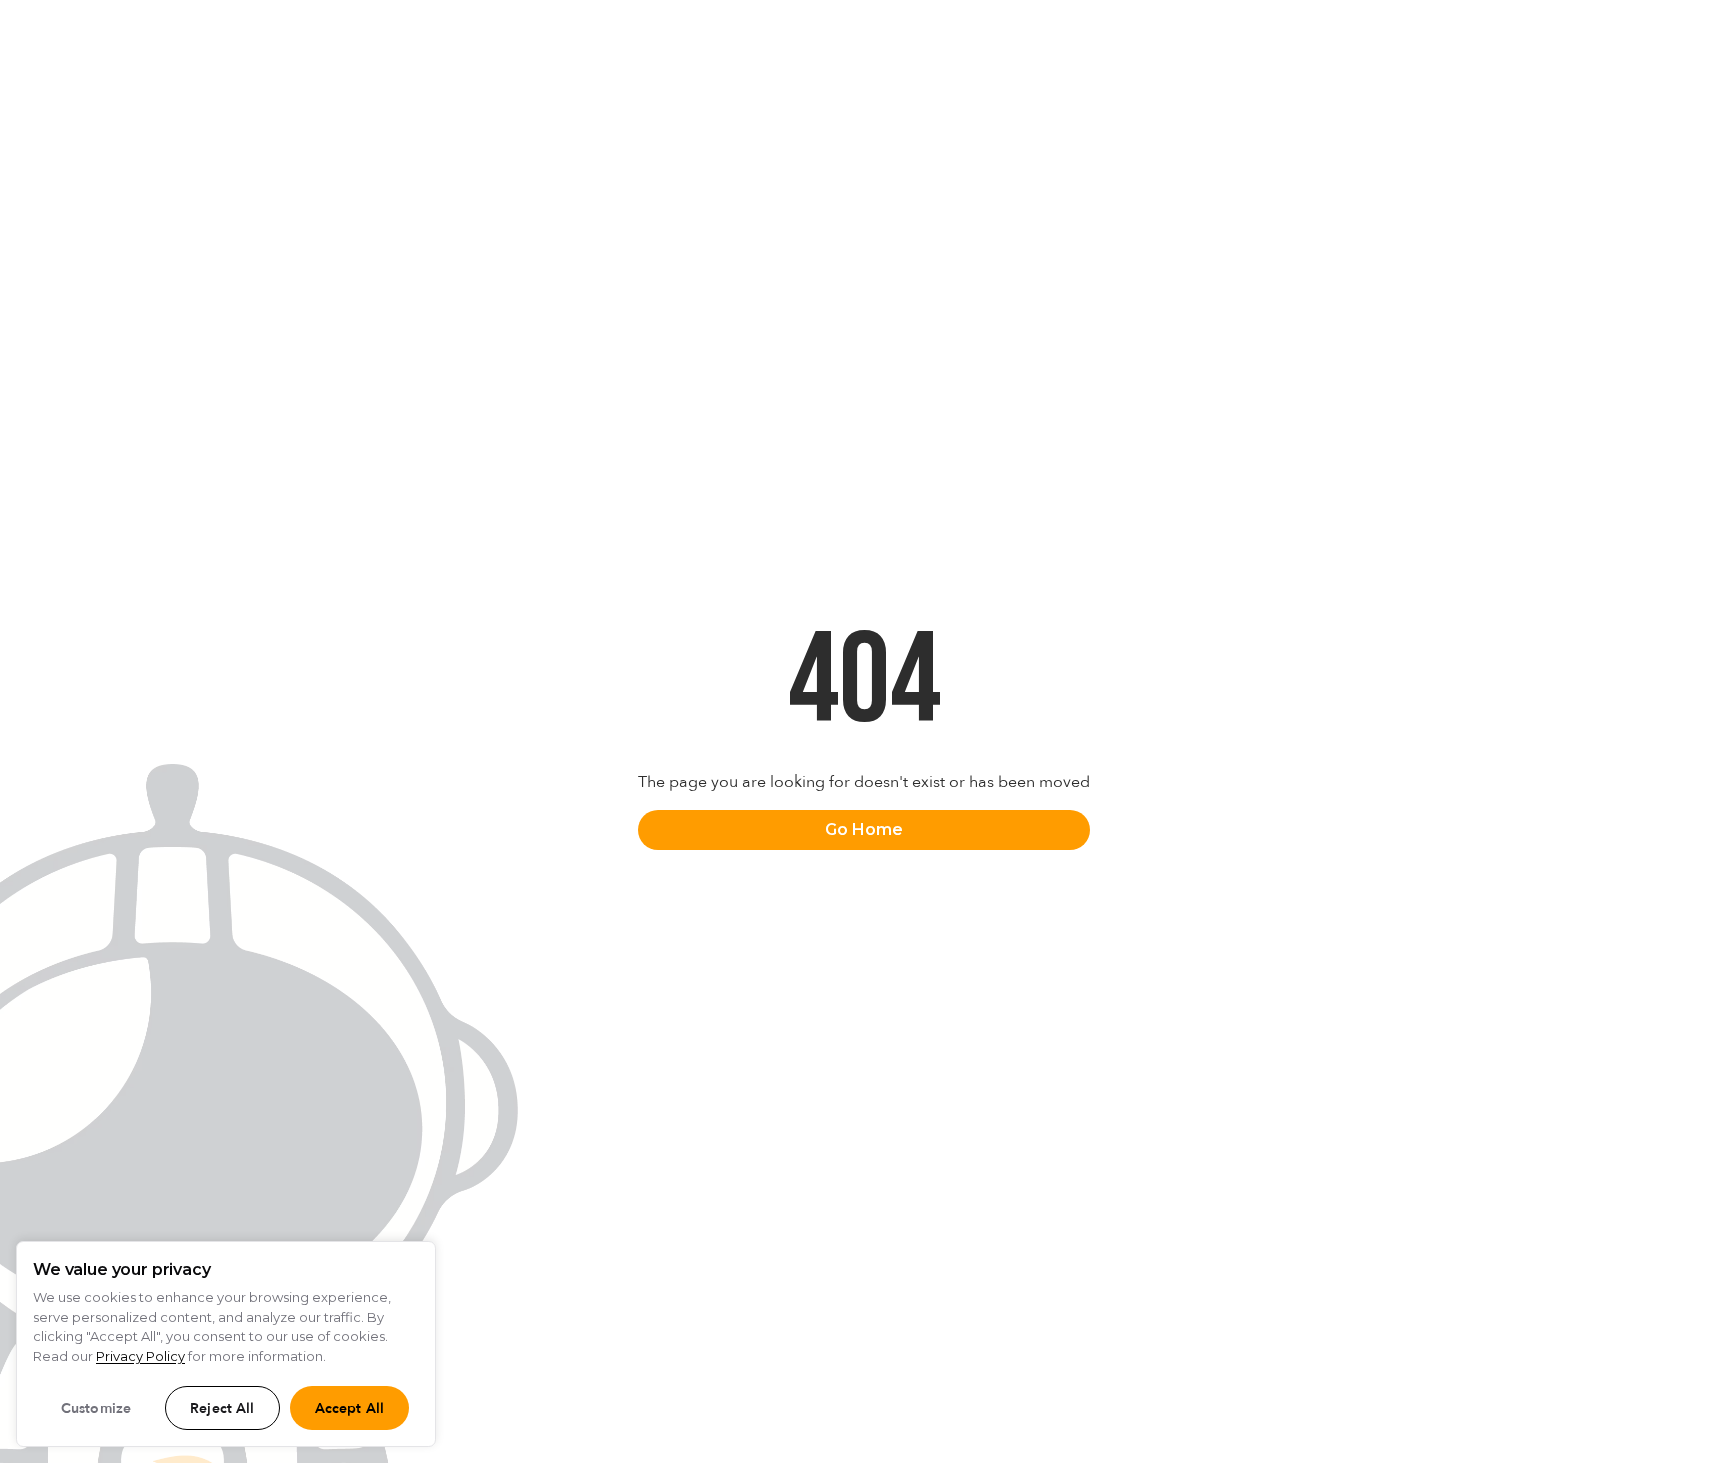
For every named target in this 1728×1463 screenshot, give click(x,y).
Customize (96, 1408)
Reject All (222, 1408)
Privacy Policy (140, 1356)
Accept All (349, 1408)
